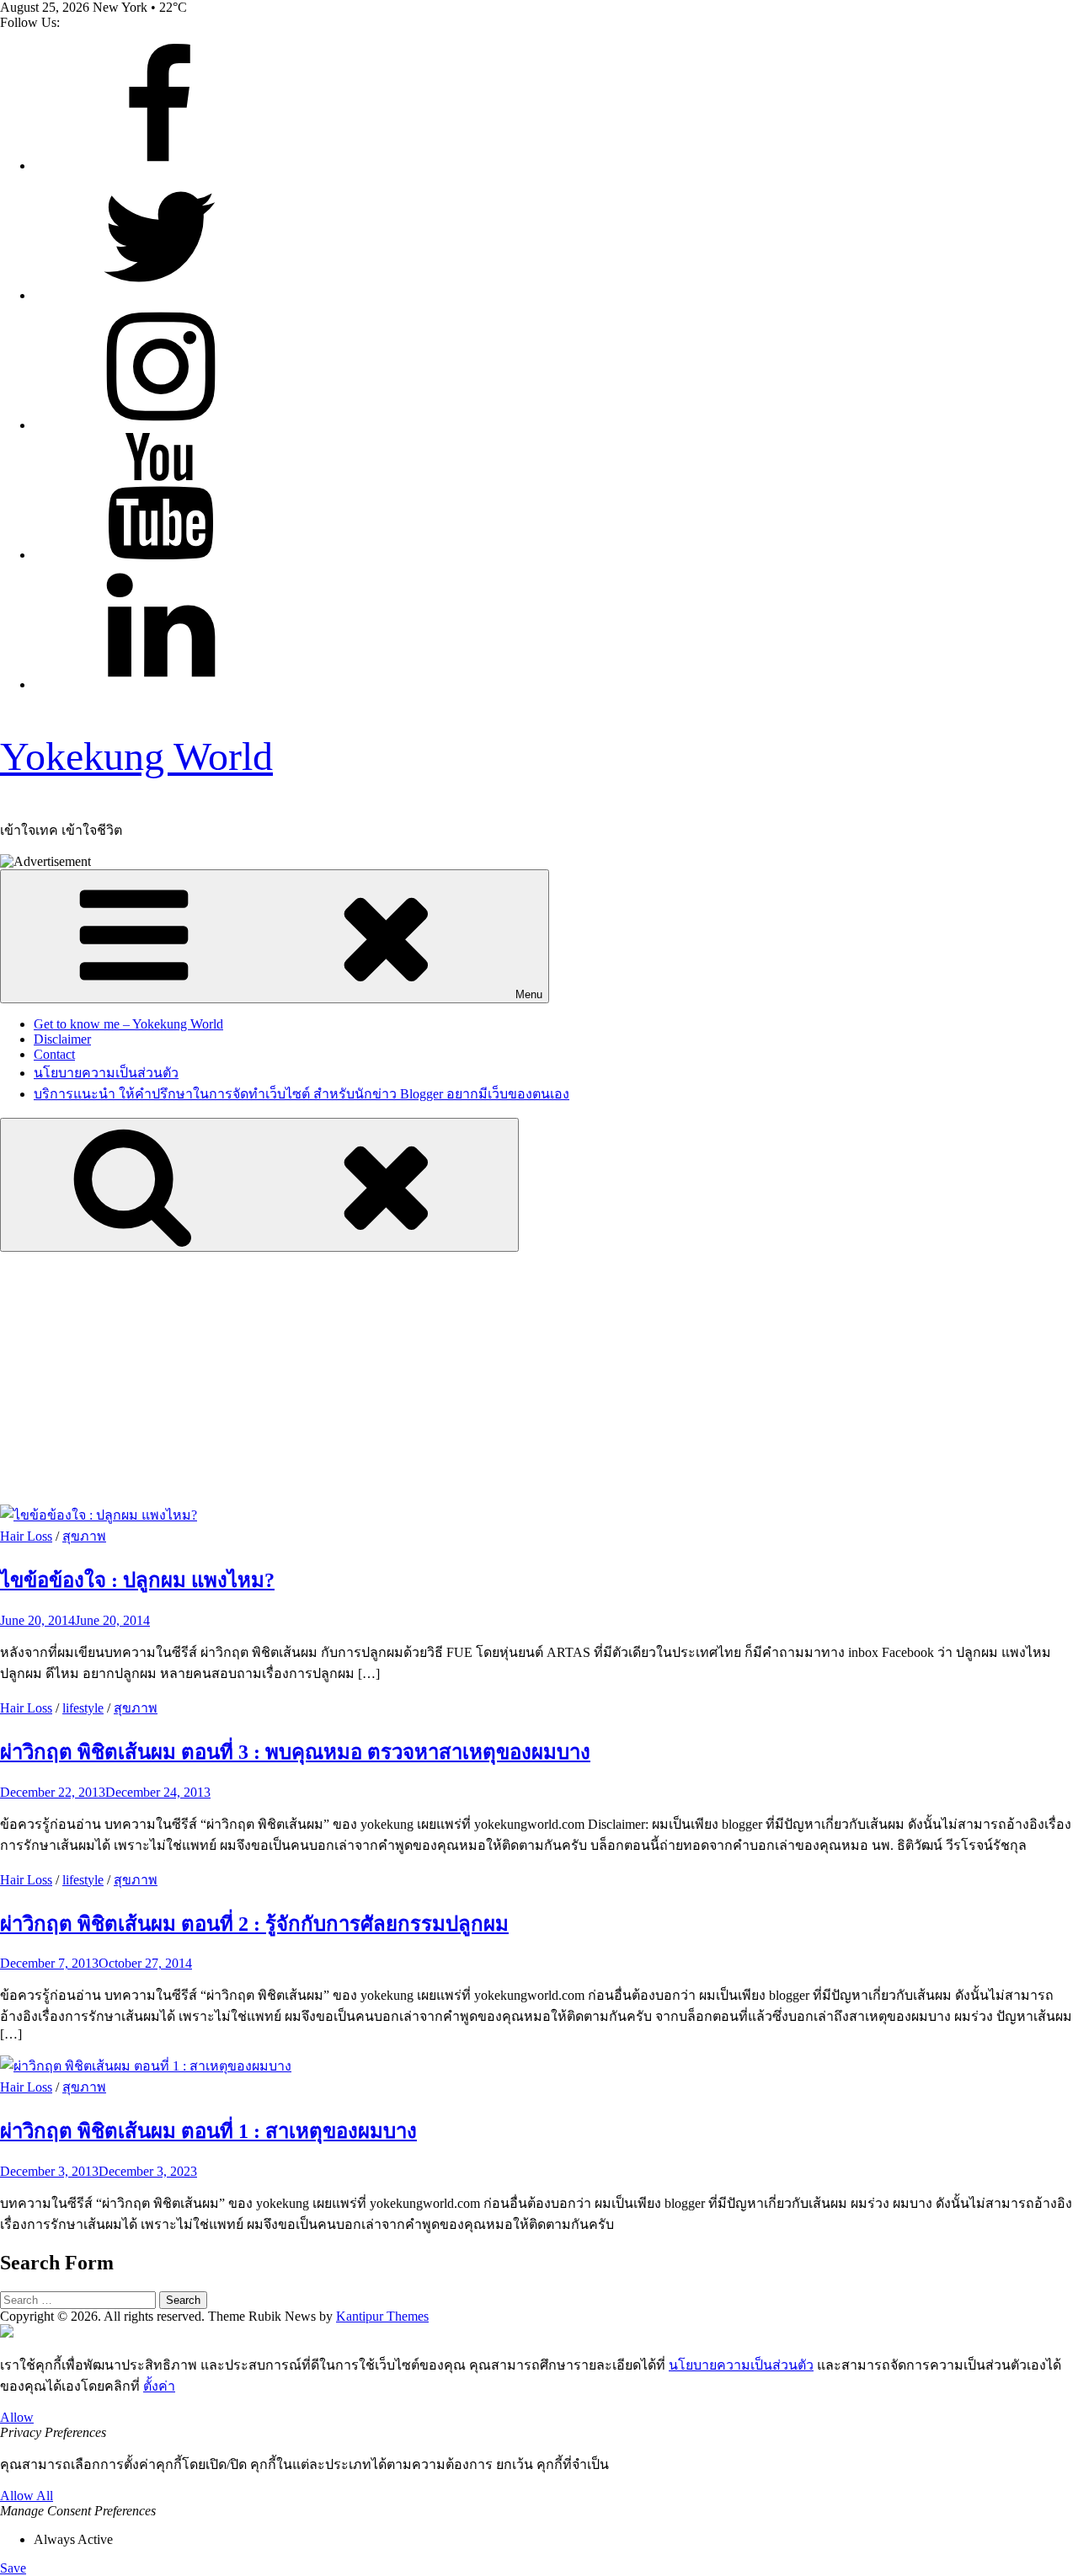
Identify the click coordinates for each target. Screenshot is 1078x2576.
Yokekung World (136, 756)
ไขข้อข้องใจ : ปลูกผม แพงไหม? (137, 1580)
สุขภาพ (84, 1536)
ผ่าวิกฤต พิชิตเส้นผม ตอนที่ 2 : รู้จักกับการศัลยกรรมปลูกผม (254, 1924)
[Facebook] (160, 166)
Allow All (27, 2496)
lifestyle (83, 1708)
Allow (17, 2417)
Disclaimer (62, 1039)
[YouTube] (160, 555)
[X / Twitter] (160, 295)
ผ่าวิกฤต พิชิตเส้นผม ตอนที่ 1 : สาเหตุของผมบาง (208, 2131)
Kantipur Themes (382, 2316)
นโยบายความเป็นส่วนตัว (106, 1073)
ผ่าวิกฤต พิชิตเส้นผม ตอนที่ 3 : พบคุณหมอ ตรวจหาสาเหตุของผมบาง (295, 1752)
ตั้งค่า (159, 2386)
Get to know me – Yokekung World (128, 1024)
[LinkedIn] (160, 684)
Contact (54, 1054)
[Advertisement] (539, 1378)
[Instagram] (160, 425)
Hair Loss (26, 1536)
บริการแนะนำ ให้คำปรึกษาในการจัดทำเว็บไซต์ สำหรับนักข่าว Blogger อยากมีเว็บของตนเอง (302, 1094)
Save (13, 2568)
